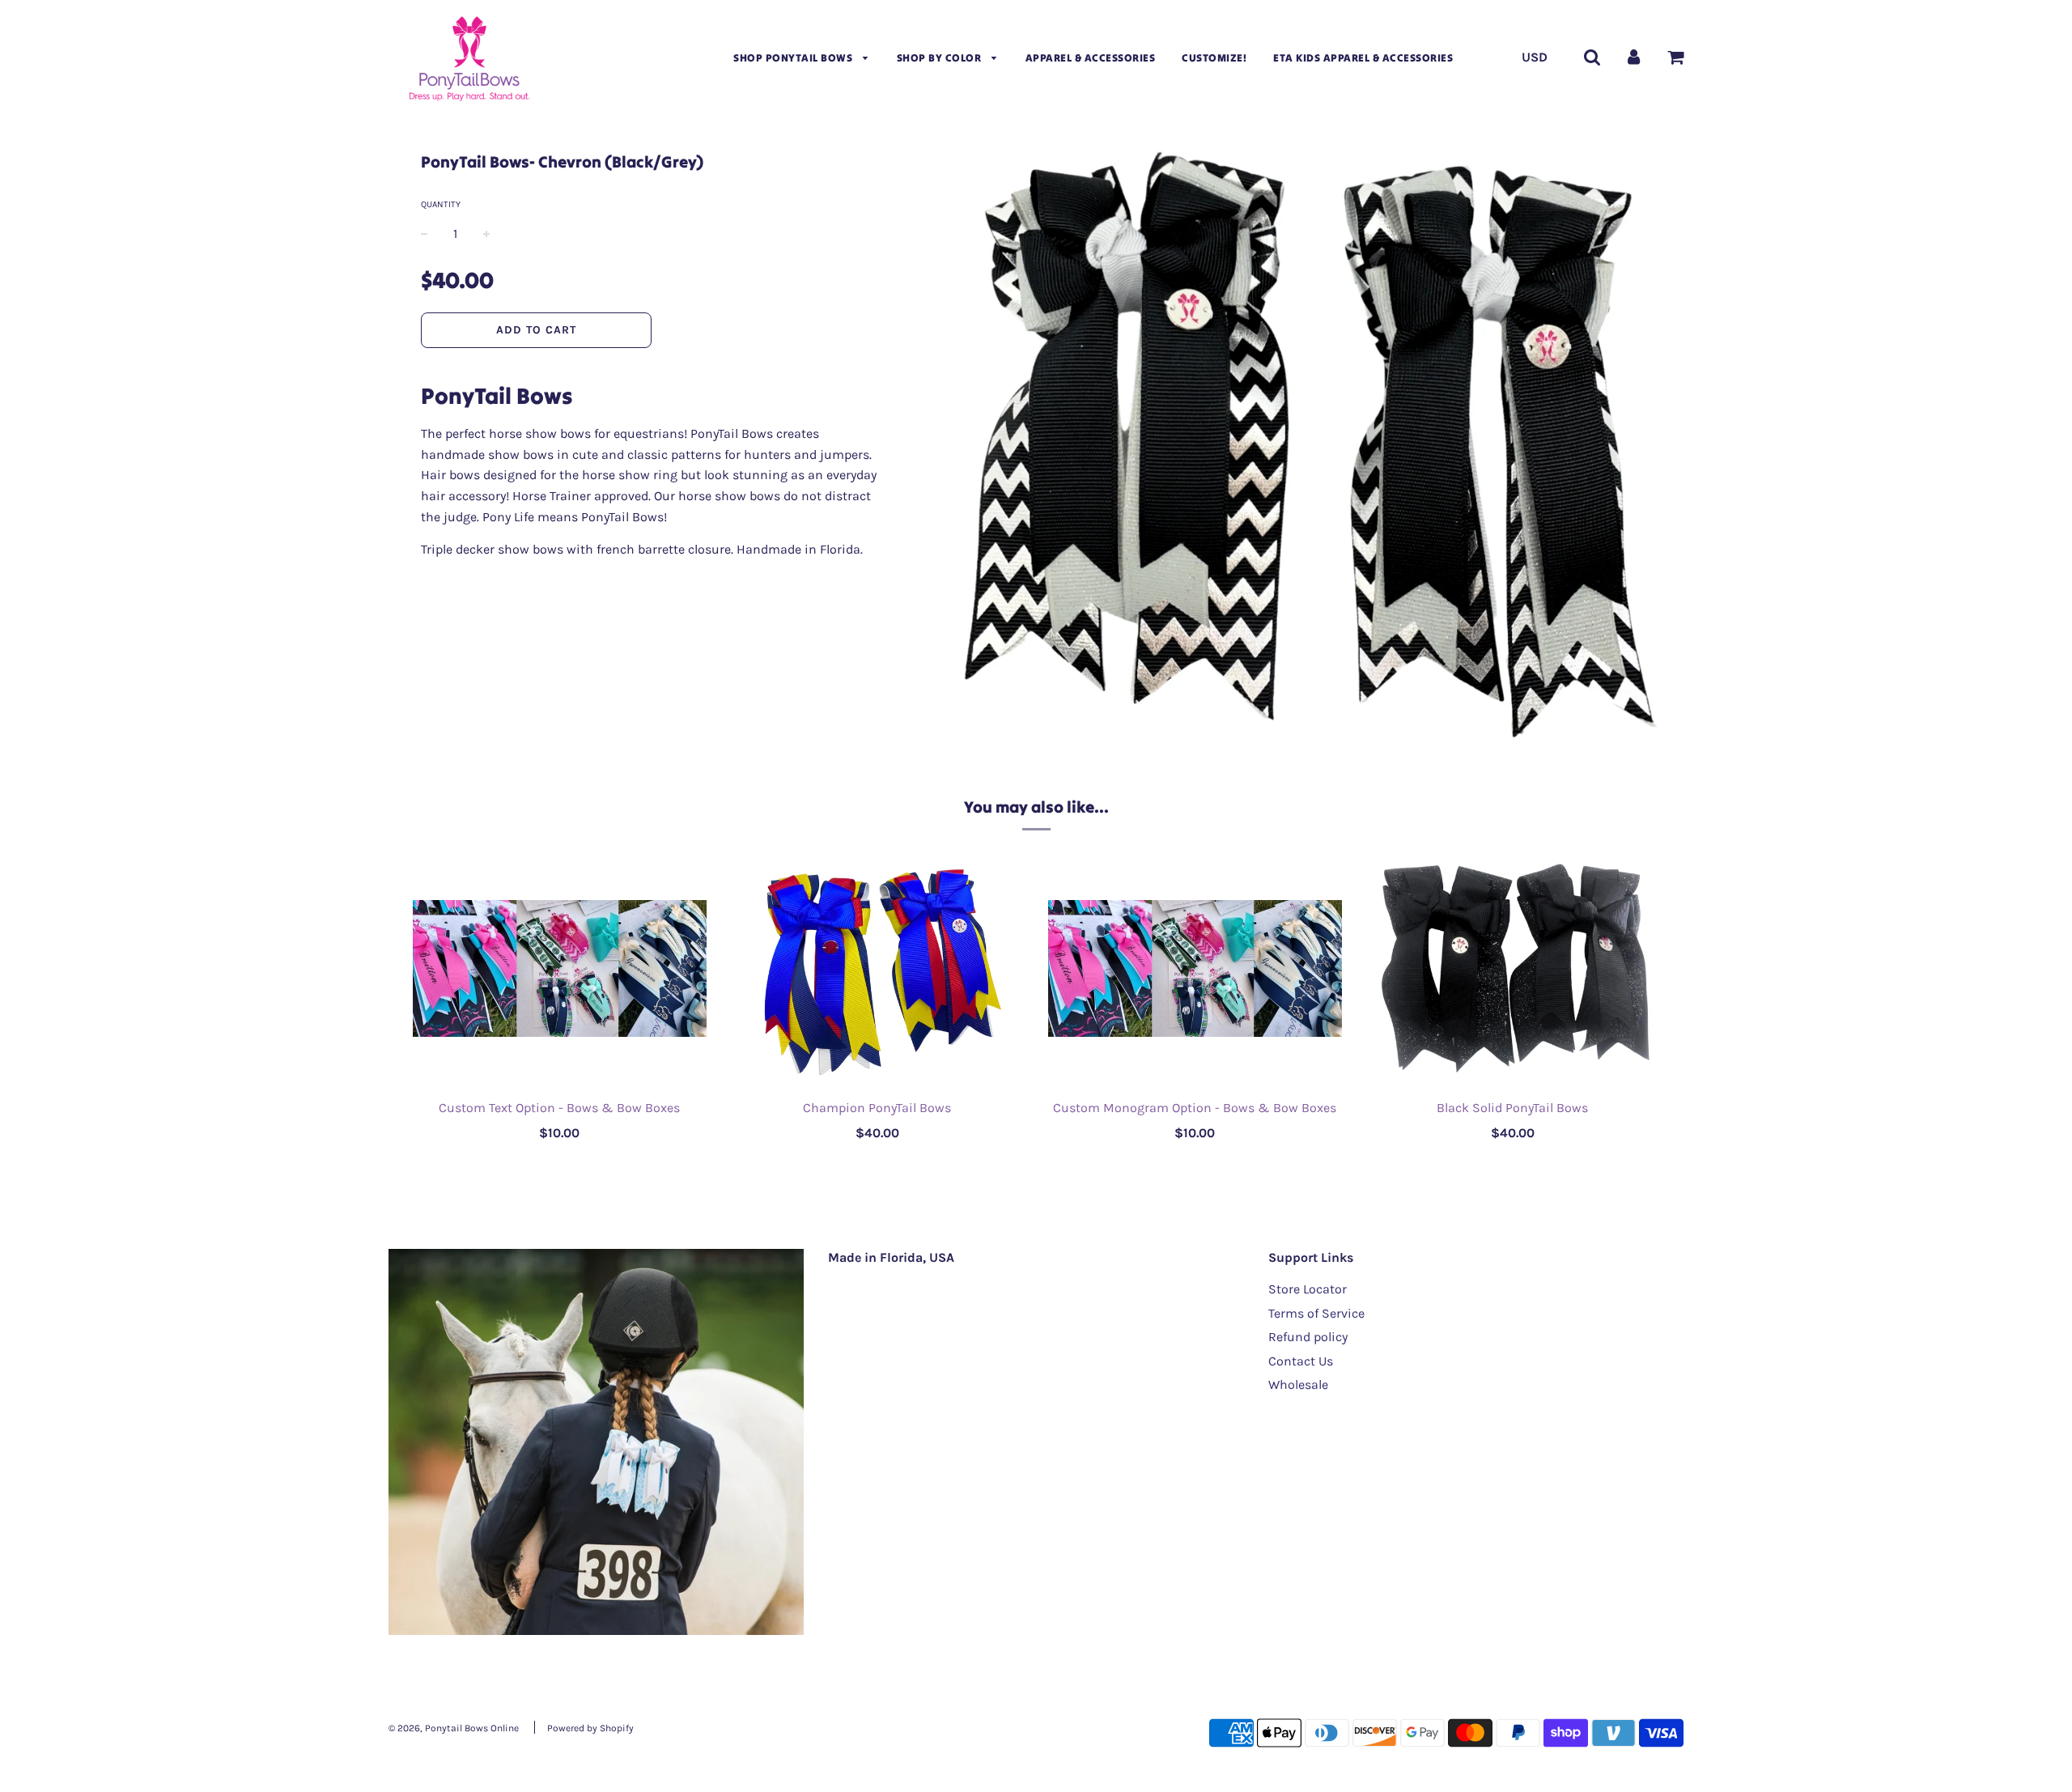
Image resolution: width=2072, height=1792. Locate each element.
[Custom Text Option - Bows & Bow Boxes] (560, 968)
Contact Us (1301, 1361)
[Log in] (1634, 57)
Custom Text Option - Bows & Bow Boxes (559, 1108)
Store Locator (1308, 1289)
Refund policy (1308, 1337)
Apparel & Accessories (1091, 58)
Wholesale (1298, 1384)
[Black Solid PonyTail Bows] (1513, 968)
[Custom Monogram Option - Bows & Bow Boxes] (1195, 968)
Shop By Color (940, 58)
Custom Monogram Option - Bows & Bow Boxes (1195, 1108)
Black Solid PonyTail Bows (1512, 1108)
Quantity (441, 204)
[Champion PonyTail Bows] (878, 968)
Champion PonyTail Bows (877, 1108)
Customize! (1214, 58)
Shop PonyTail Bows (794, 58)
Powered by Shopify (590, 1728)
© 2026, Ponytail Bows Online (454, 1728)
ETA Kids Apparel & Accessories (1363, 58)
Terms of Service (1316, 1313)
